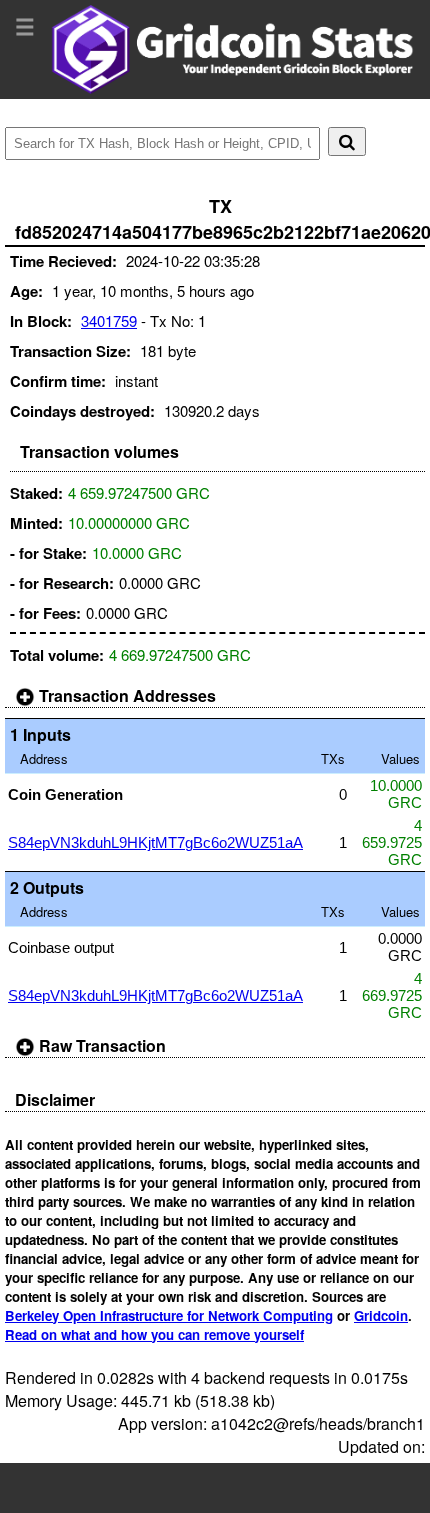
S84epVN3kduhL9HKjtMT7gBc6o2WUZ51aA (155, 842)
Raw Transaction (100, 1045)
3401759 (109, 320)
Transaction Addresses (125, 695)
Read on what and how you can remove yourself (154, 1334)
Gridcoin (381, 1315)
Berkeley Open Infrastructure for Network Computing (169, 1315)
